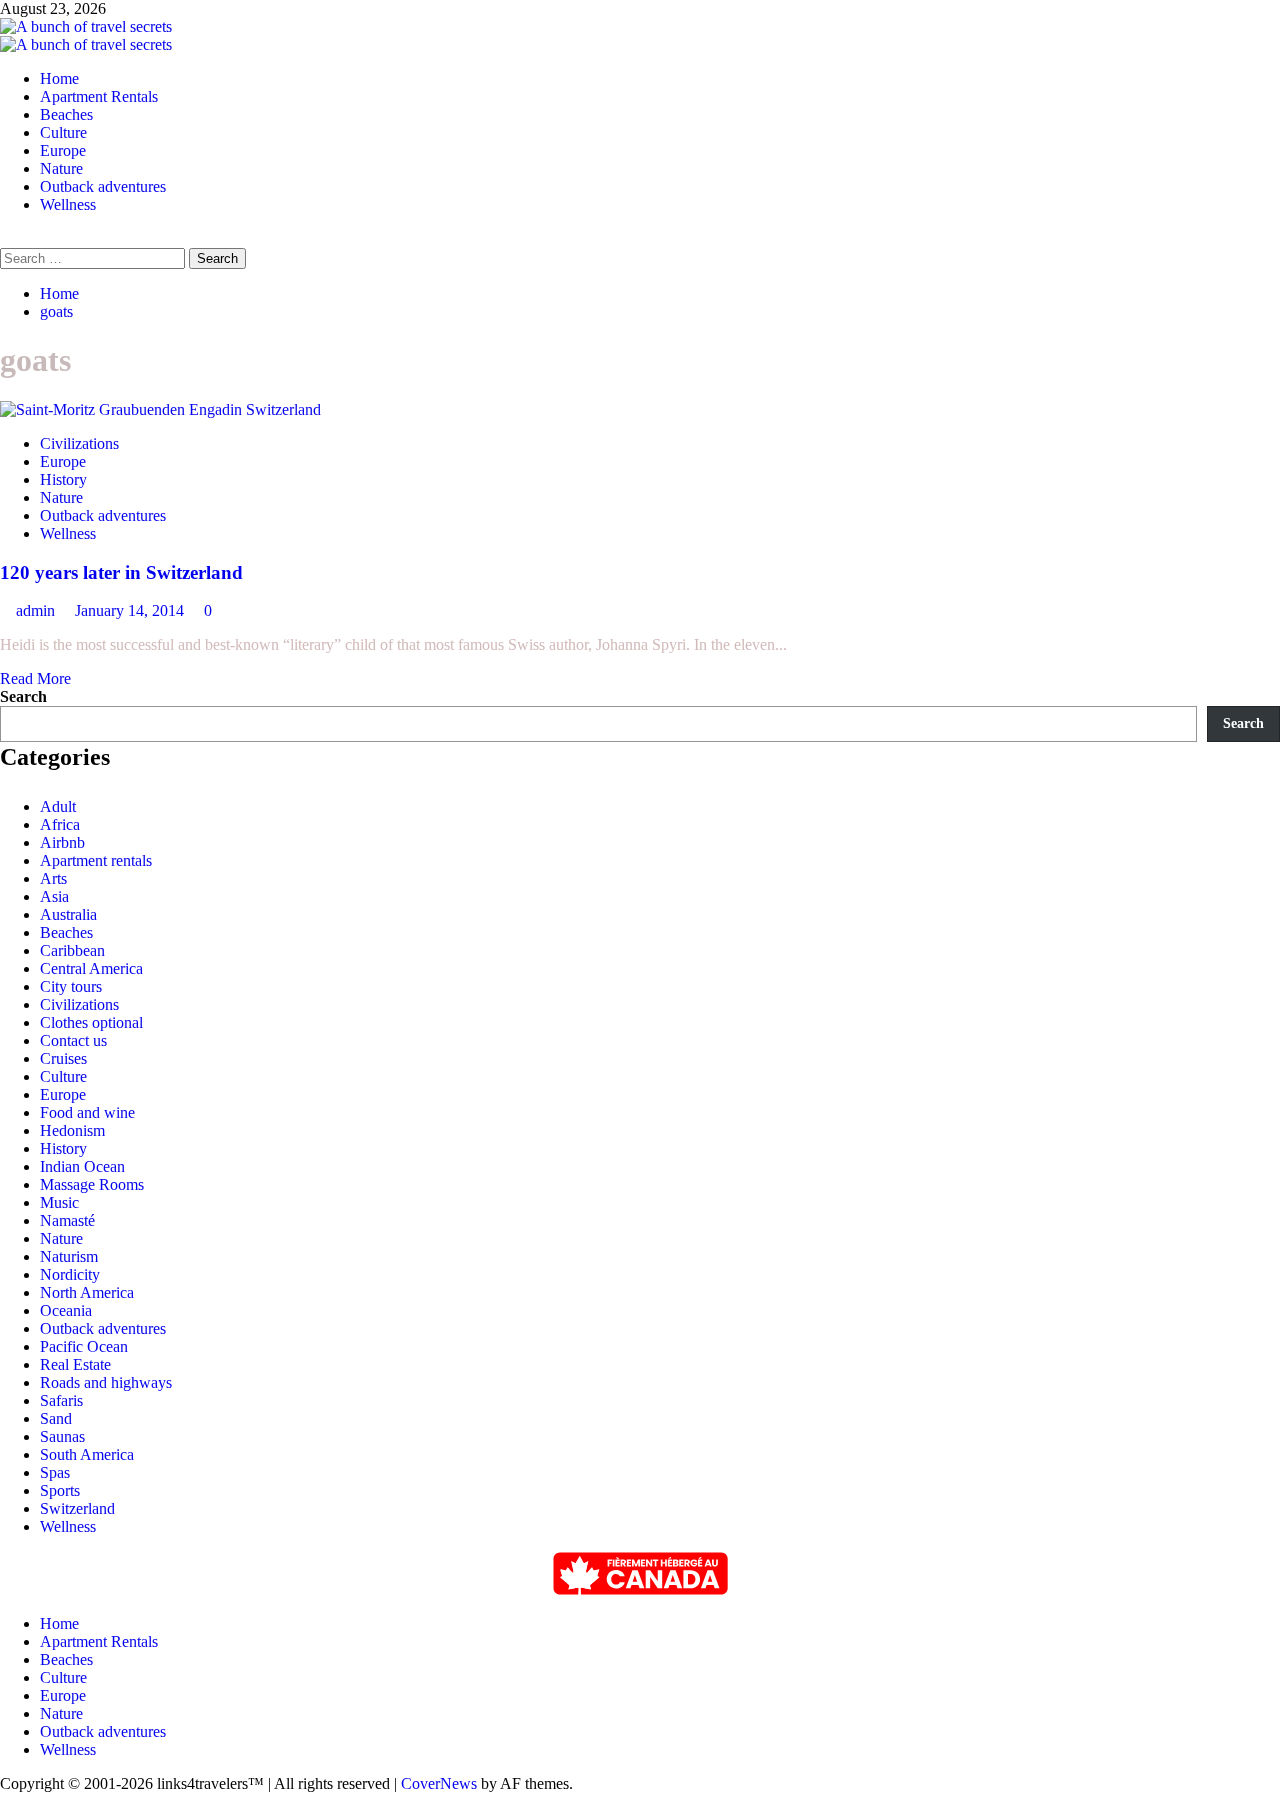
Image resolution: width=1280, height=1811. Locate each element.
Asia (54, 896)
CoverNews (439, 1783)
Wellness (68, 204)
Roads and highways (106, 1382)
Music (59, 1202)
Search (23, 696)
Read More (35, 678)
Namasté (67, 1220)
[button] (6, 238)
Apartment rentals (96, 860)
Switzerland (77, 1508)
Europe (63, 150)
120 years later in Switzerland (121, 572)
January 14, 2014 (131, 610)
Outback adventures (103, 186)
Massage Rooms (92, 1184)
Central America (91, 968)
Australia (68, 914)
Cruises (63, 1058)
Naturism (69, 1256)
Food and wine (87, 1112)
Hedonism (72, 1130)
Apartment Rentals (99, 96)
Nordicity (70, 1274)
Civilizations (79, 443)
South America (87, 1454)
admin (37, 610)
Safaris (61, 1400)
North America (87, 1292)
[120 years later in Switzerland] (160, 409)
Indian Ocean (82, 1166)
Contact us (73, 1040)
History (63, 479)
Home (59, 78)
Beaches (66, 114)
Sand (56, 1418)
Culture (63, 132)
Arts (53, 878)
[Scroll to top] (6, 1801)
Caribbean (72, 950)
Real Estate (75, 1364)
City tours (71, 986)
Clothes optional (91, 1022)
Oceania (66, 1310)
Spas (55, 1472)
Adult (58, 806)
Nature (61, 168)
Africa (60, 824)
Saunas (62, 1436)
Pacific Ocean (84, 1346)
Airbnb (62, 842)
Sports (60, 1490)
